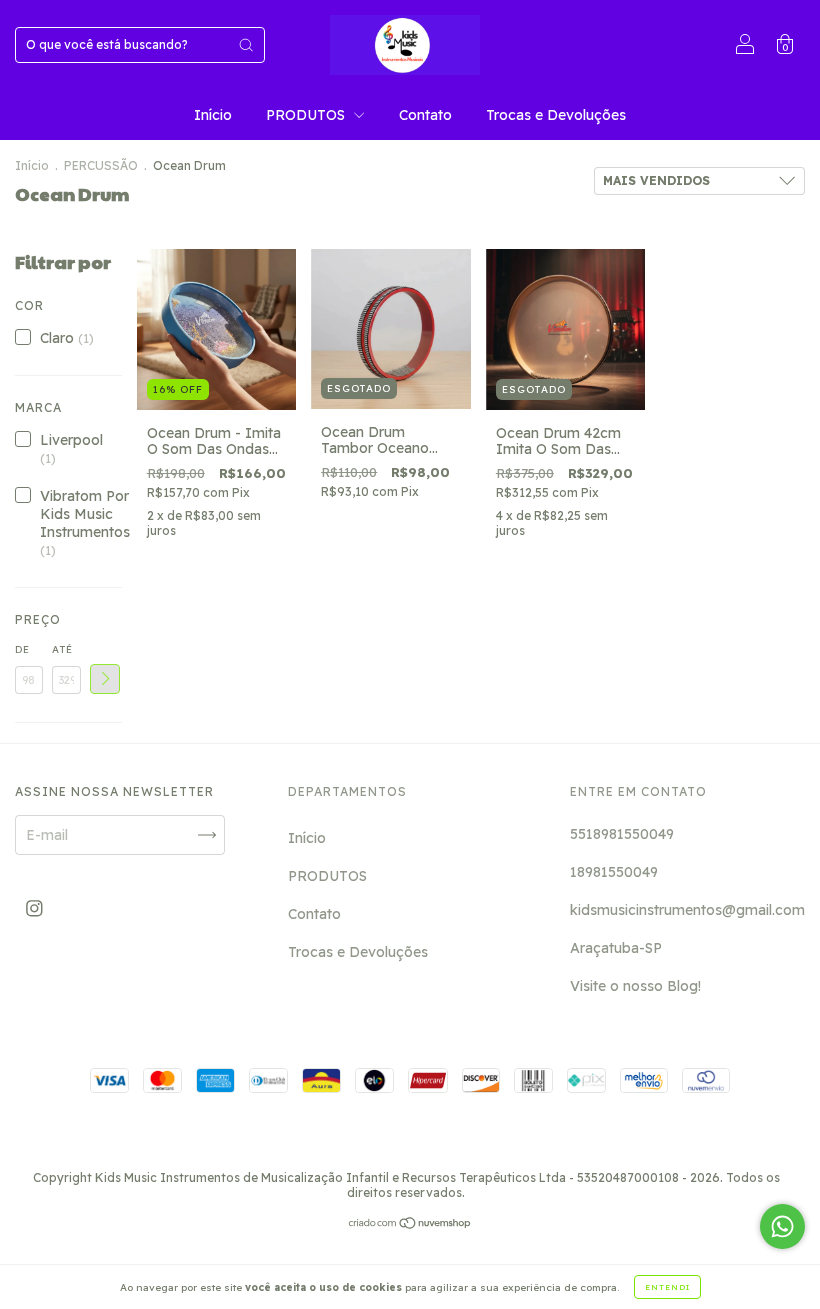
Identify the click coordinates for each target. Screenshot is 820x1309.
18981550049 (614, 872)
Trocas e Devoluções (556, 115)
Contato (425, 115)
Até (62, 649)
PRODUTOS (307, 115)
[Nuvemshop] (410, 1225)
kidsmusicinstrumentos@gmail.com (687, 910)
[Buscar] (246, 45)
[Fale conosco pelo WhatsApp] (782, 1226)
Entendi (667, 1287)
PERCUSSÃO (101, 165)
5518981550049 (622, 834)
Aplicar (105, 679)
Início (213, 115)
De (22, 649)
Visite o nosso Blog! (635, 986)
